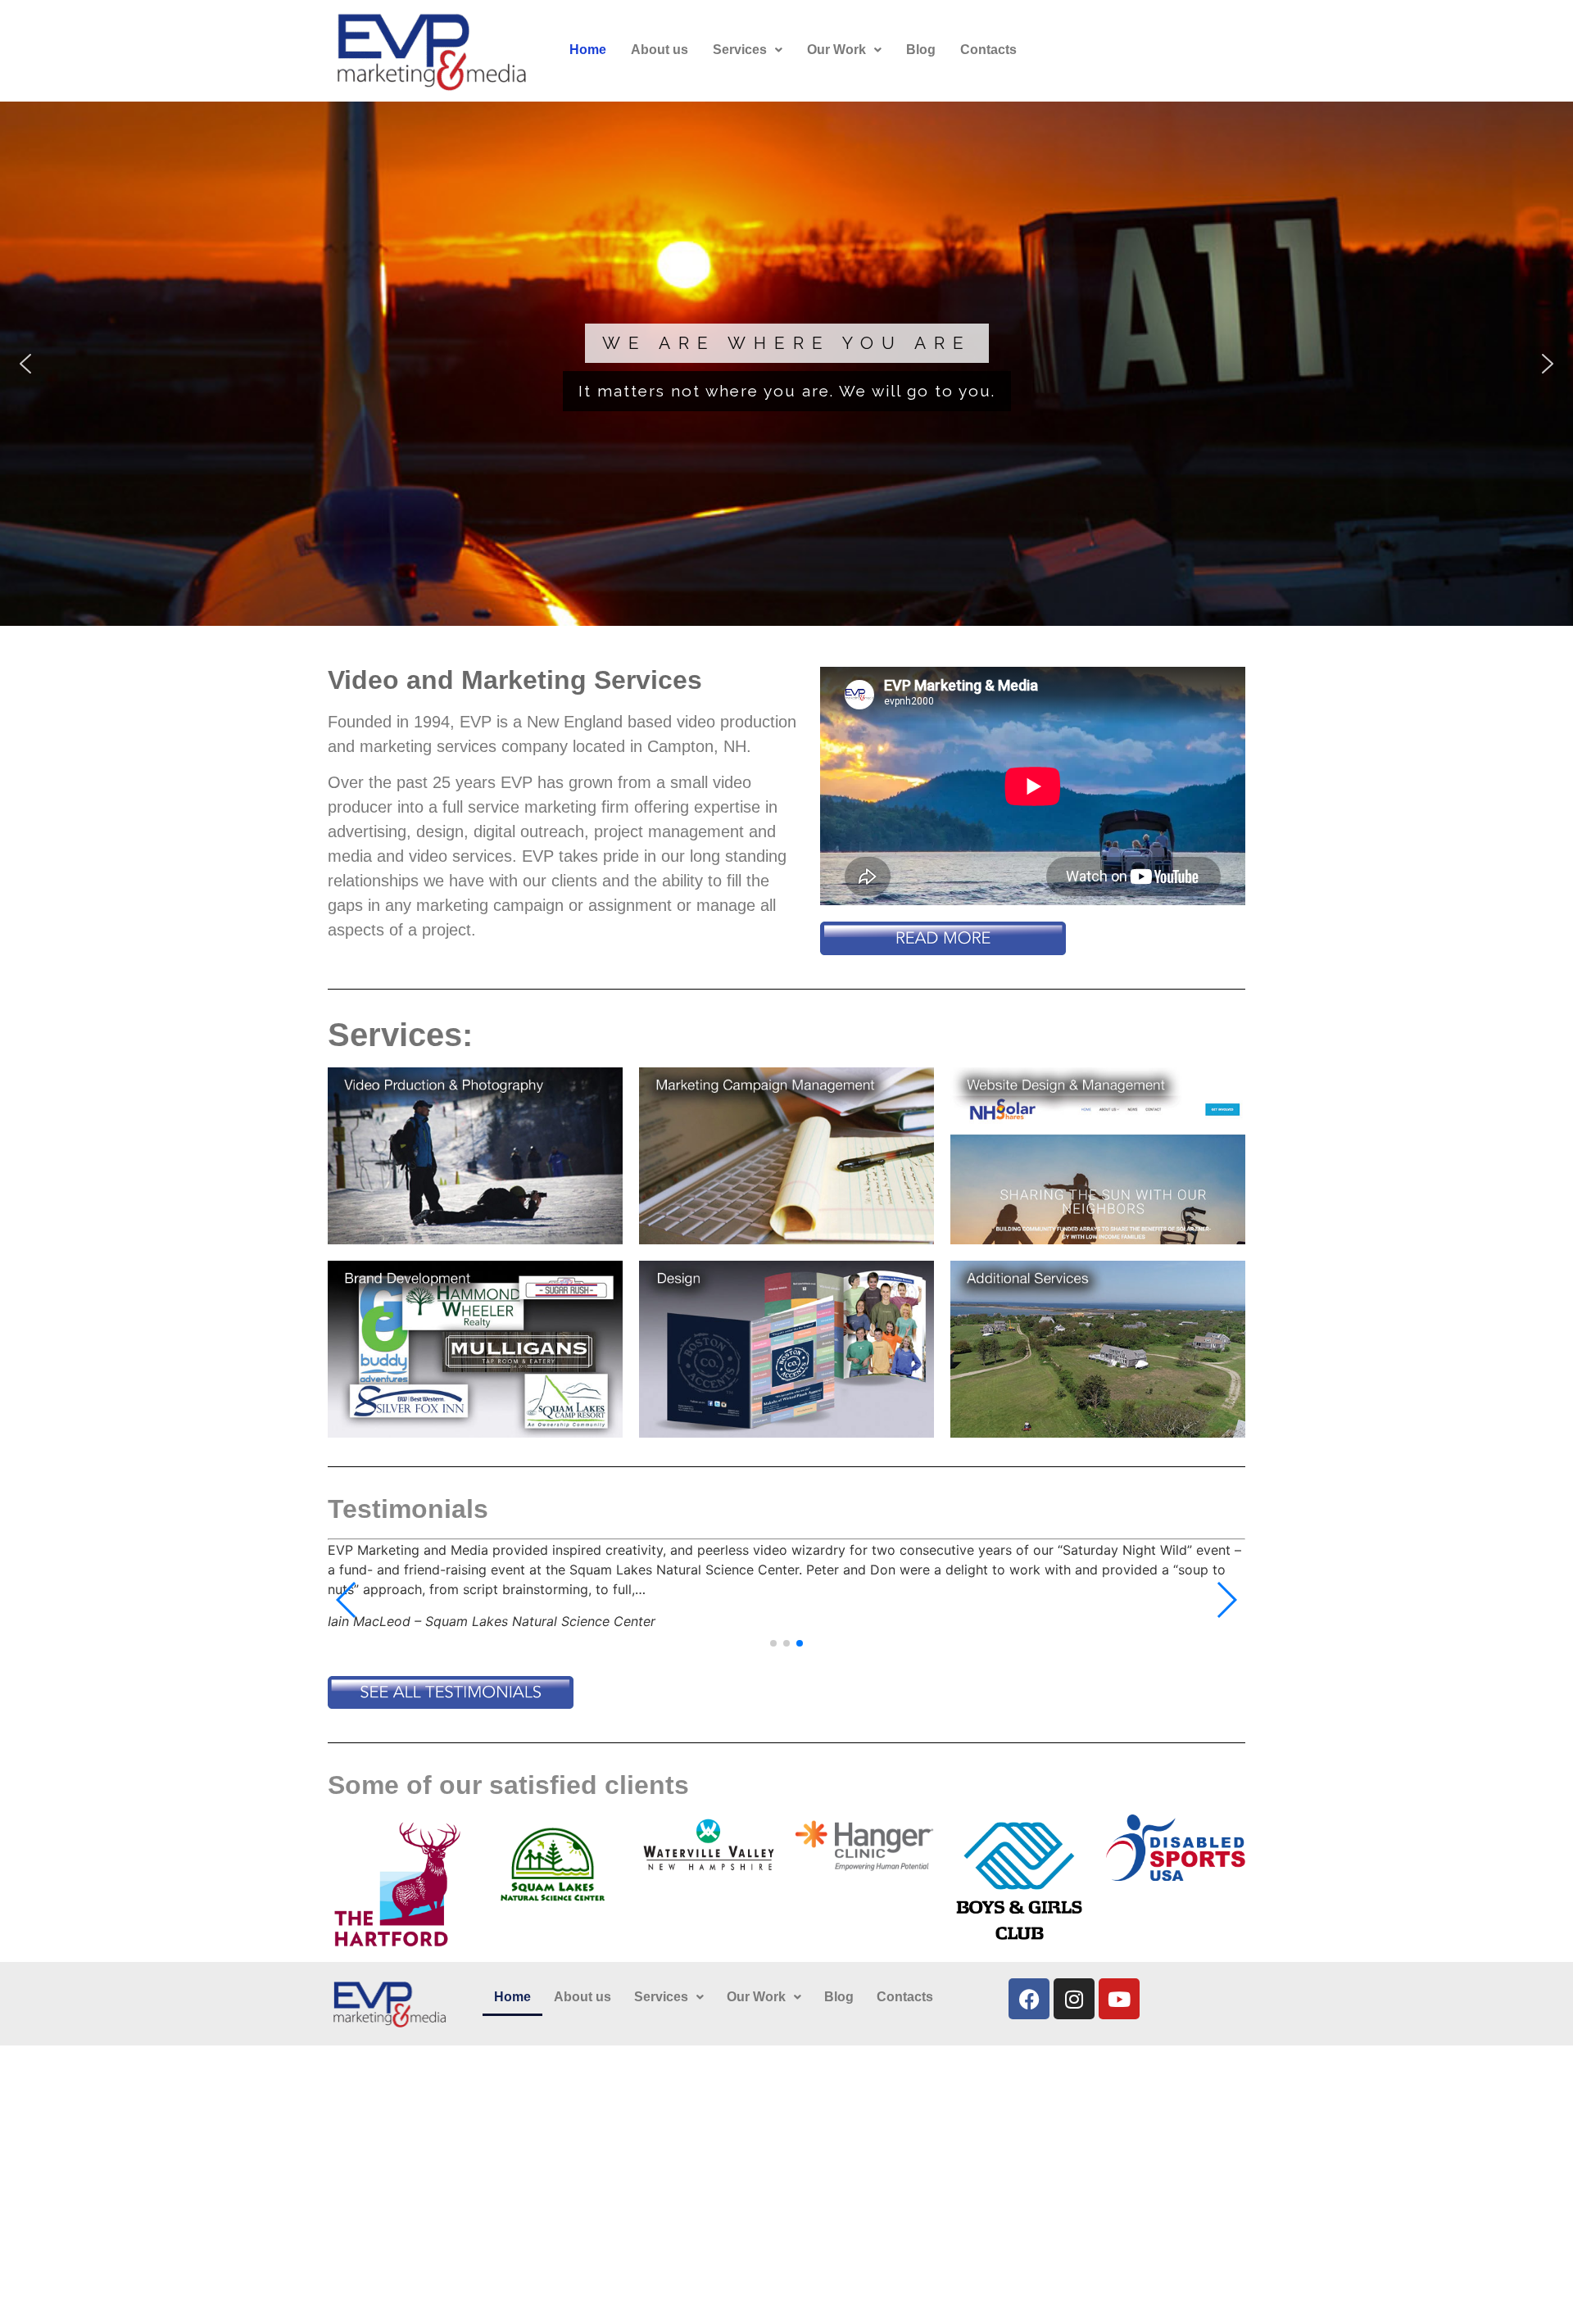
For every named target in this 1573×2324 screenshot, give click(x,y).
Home (588, 50)
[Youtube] (1119, 1999)
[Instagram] (1074, 1999)
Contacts (988, 50)
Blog (921, 50)
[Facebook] (1029, 1999)
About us (660, 50)
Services (740, 50)
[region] (786, 364)
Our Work (836, 50)
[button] (748, 50)
